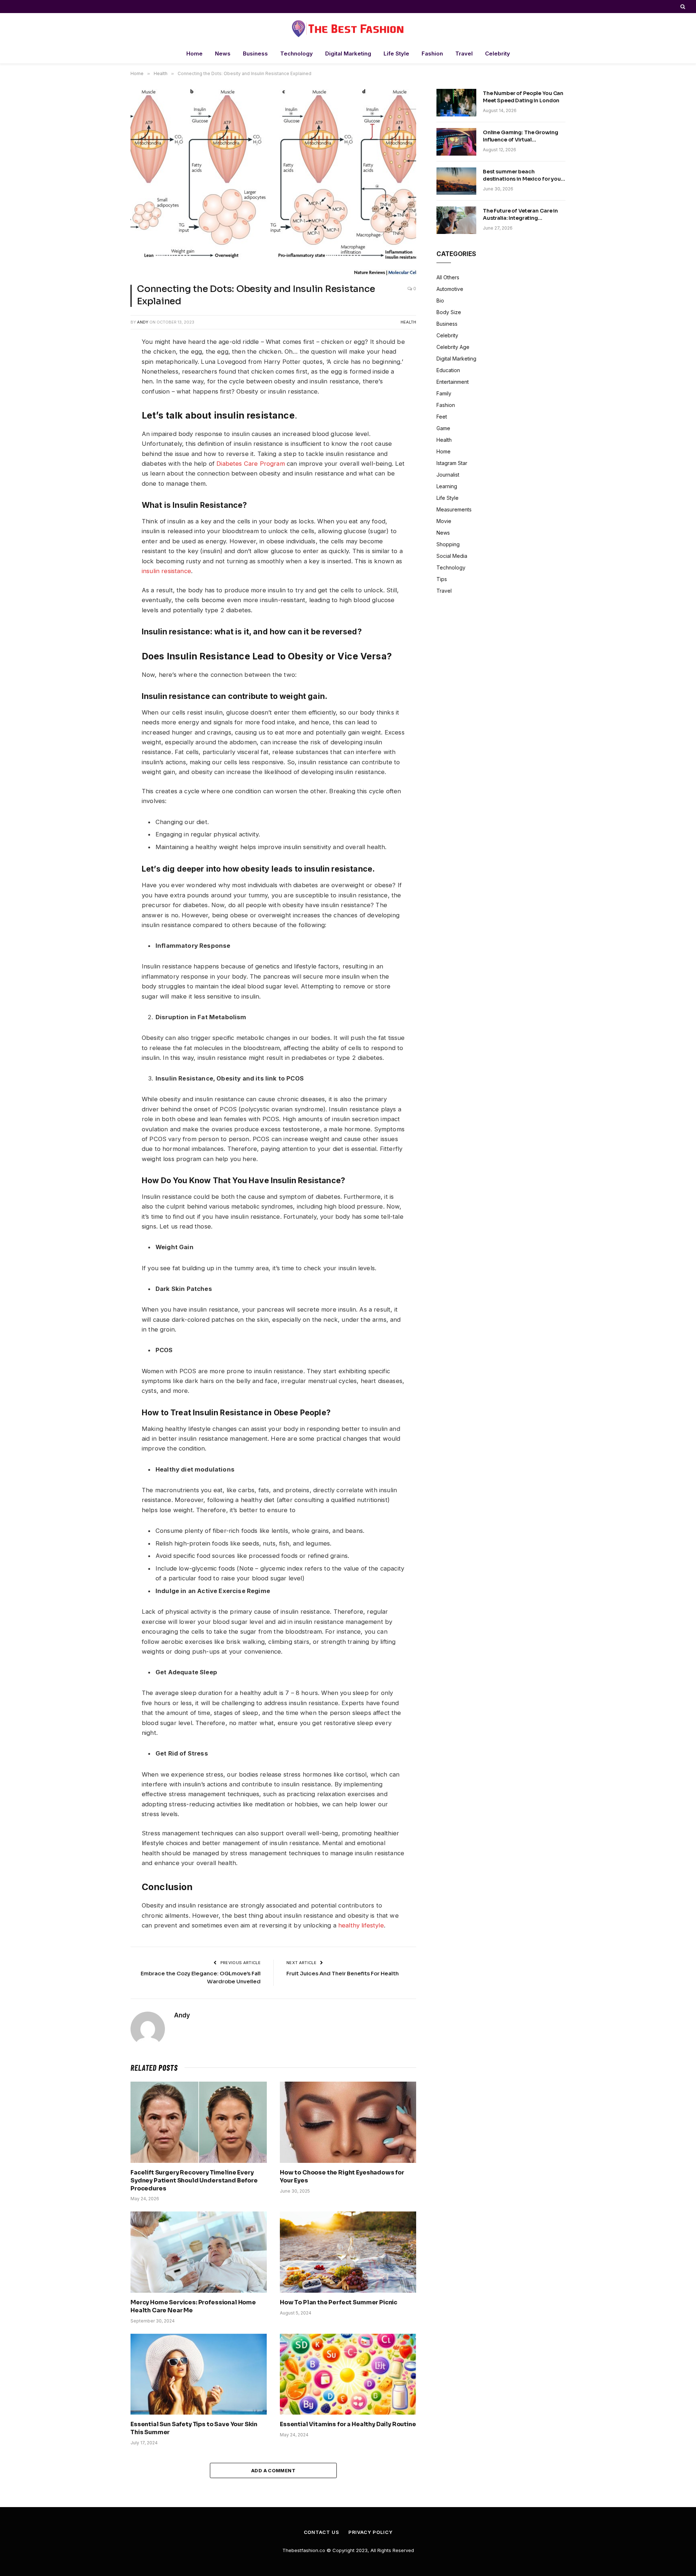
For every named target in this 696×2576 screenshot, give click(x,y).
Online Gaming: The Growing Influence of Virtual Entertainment (520, 136)
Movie (444, 521)
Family (444, 393)
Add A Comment (273, 2470)
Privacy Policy (370, 2532)
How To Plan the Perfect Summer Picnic (339, 2302)
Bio (440, 301)
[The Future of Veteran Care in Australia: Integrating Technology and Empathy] (456, 220)
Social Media (452, 556)
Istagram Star (452, 463)
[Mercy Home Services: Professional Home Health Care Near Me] (199, 2252)
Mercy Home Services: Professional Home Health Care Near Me (193, 2306)
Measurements (454, 509)
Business (255, 54)
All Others (448, 277)
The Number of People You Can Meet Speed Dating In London (523, 97)
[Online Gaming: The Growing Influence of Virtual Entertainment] (456, 142)
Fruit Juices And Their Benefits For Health (343, 1973)
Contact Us (322, 2532)
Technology (297, 54)
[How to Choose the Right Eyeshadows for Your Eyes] (348, 2122)
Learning (447, 486)
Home (194, 54)
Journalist (448, 475)
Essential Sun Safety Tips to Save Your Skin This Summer (194, 2428)
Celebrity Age (453, 347)
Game (443, 428)
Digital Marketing (348, 54)
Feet (442, 417)
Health (408, 322)
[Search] (682, 7)
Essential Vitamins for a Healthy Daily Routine (348, 2424)
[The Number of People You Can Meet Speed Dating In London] (456, 103)
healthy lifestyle (361, 1925)
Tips (442, 579)
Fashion (432, 54)
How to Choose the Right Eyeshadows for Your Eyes (342, 2176)
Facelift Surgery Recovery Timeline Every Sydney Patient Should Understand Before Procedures (194, 2180)
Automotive (450, 289)
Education (448, 370)
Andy (143, 322)
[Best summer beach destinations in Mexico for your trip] (456, 181)
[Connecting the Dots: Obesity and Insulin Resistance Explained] (273, 182)
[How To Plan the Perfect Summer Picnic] (348, 2252)
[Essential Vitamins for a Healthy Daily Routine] (348, 2374)
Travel (464, 54)
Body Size (449, 312)
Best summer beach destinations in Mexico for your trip (523, 175)
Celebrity (498, 54)
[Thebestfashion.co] (348, 28)
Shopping (448, 544)
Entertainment (453, 382)
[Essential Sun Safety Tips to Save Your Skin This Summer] (199, 2374)
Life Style (396, 54)
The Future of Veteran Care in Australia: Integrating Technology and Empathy (520, 215)
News (223, 54)
